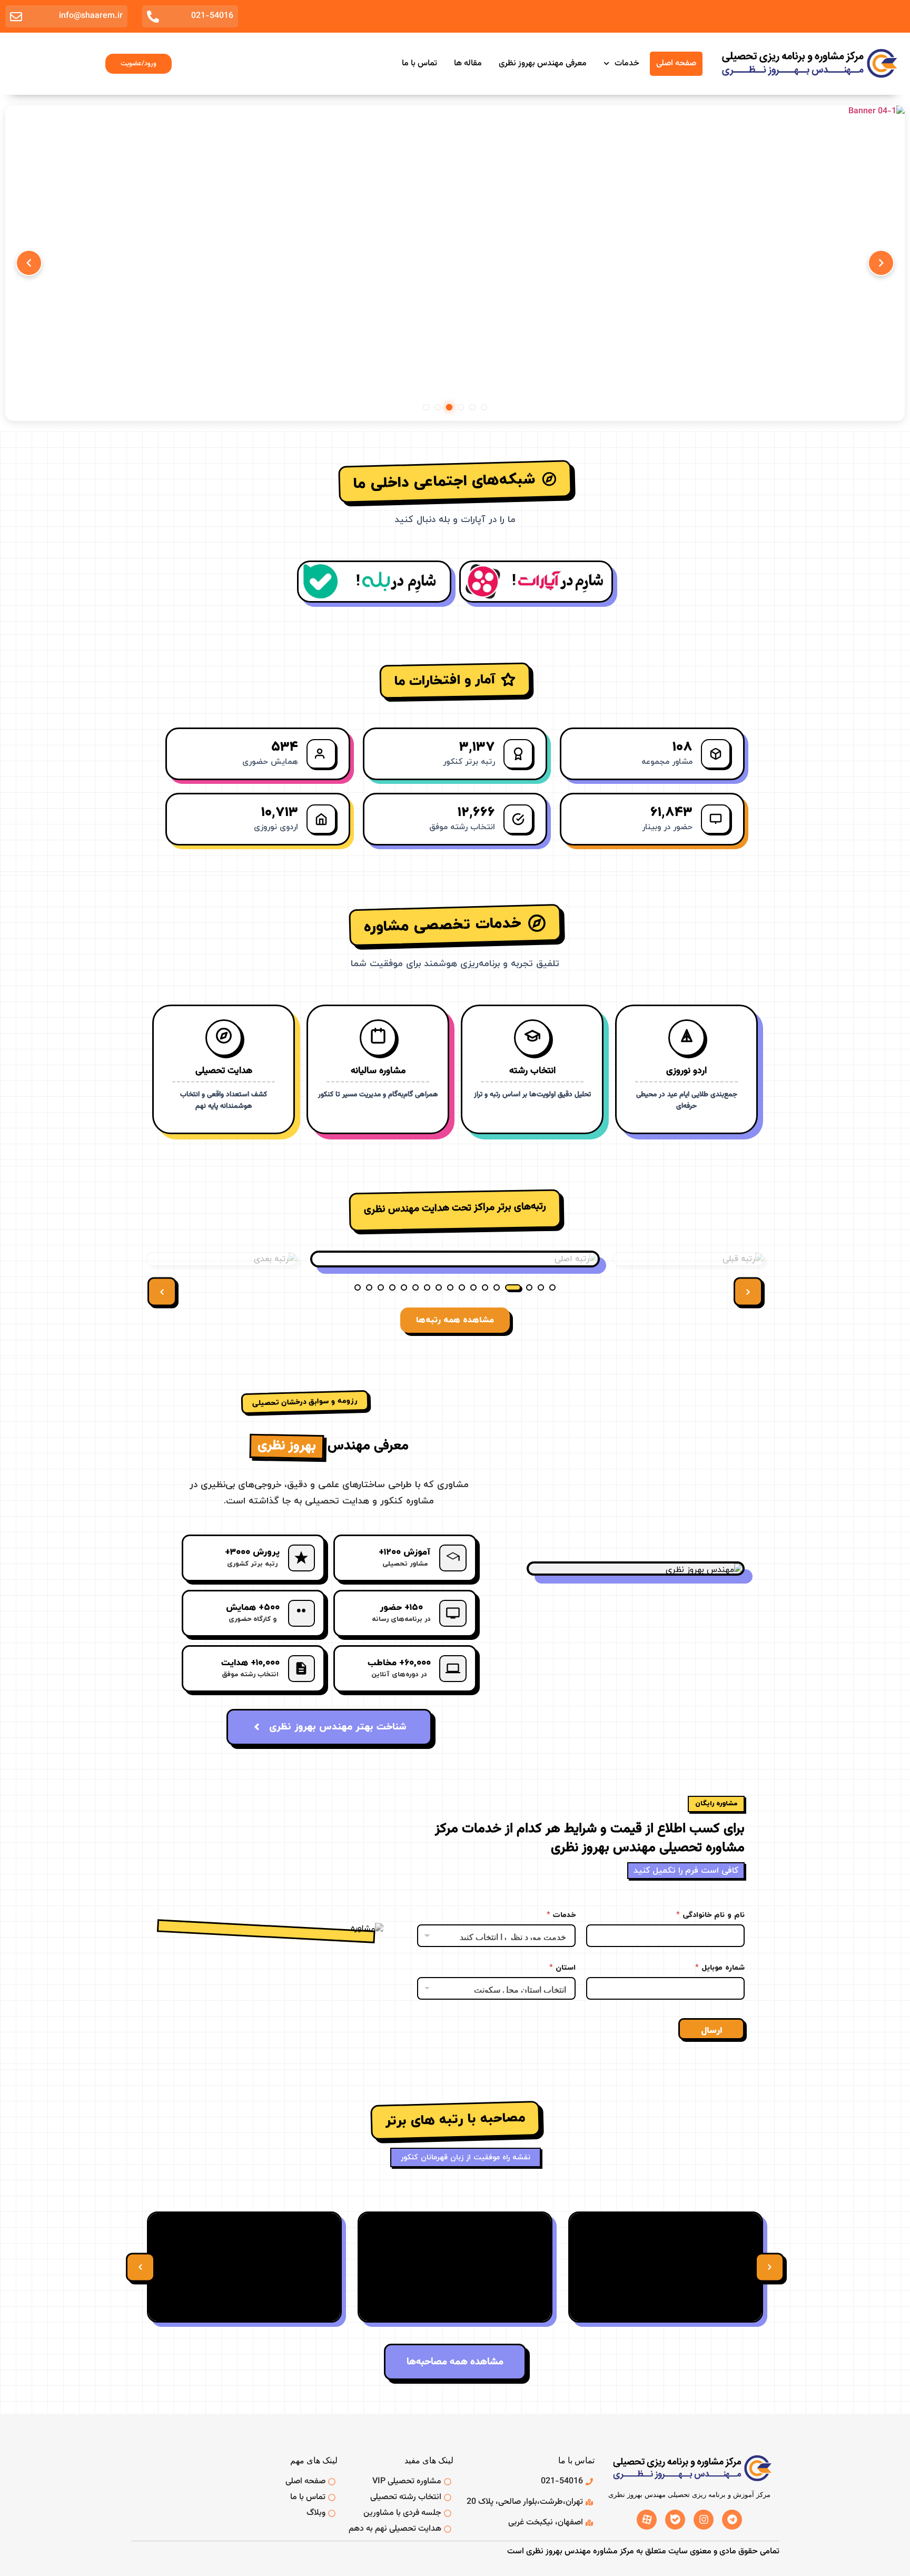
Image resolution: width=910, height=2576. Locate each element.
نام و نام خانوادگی (710, 1915)
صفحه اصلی (676, 63)
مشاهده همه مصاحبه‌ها (455, 2362)
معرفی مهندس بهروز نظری (543, 63)
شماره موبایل (720, 1968)
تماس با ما (419, 63)
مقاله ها (468, 63)
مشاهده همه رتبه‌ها (455, 1320)
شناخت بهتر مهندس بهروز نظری (338, 1727)
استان (562, 1968)
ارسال (711, 2031)
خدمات (627, 63)
